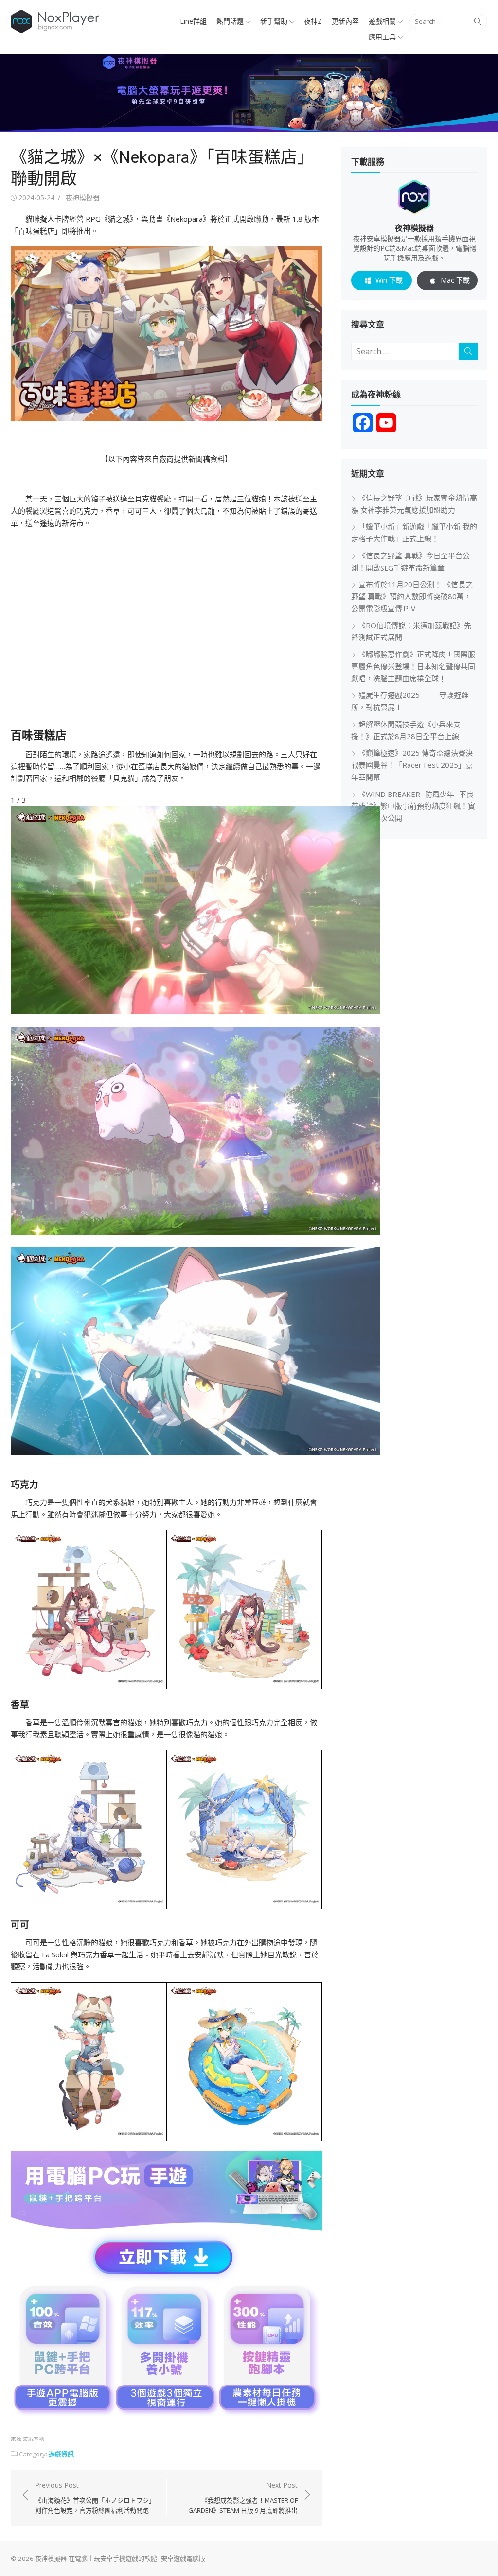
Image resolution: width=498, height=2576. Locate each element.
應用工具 (382, 37)
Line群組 (193, 21)
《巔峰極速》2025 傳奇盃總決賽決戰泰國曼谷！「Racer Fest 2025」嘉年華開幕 (412, 765)
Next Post (243, 2498)
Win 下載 (389, 280)
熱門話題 (230, 21)
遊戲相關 (382, 21)
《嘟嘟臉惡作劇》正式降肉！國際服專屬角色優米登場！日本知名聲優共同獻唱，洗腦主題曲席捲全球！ (413, 666)
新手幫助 (274, 21)
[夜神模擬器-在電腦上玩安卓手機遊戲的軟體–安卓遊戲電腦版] (249, 93)
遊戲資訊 (61, 2454)
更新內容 (345, 21)
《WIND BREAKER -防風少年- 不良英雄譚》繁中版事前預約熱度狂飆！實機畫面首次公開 (413, 806)
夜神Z (313, 21)
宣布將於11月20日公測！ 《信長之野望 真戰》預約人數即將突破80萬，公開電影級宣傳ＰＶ (412, 596)
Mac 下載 (455, 280)
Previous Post (95, 2498)
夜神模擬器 (83, 198)
